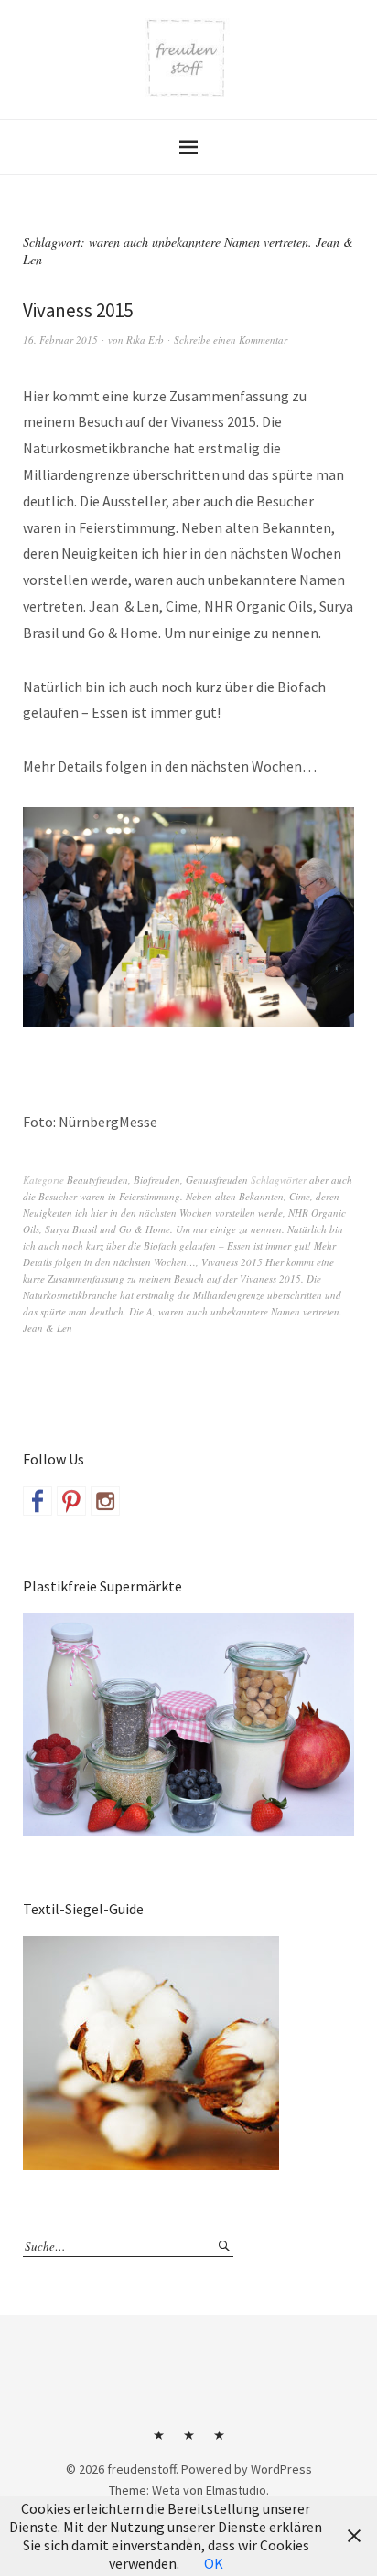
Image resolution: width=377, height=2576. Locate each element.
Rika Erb (145, 340)
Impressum (188, 2442)
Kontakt (158, 2442)
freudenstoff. (143, 2469)
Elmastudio (236, 2490)
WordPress (281, 2469)
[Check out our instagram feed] (105, 1501)
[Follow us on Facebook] (38, 1501)
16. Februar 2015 (60, 340)
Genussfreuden (217, 1180)
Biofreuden (157, 1180)
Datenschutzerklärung (219, 2442)
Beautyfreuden (97, 1180)
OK (214, 2563)
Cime (300, 1196)
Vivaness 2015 (78, 310)
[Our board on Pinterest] (71, 1501)
